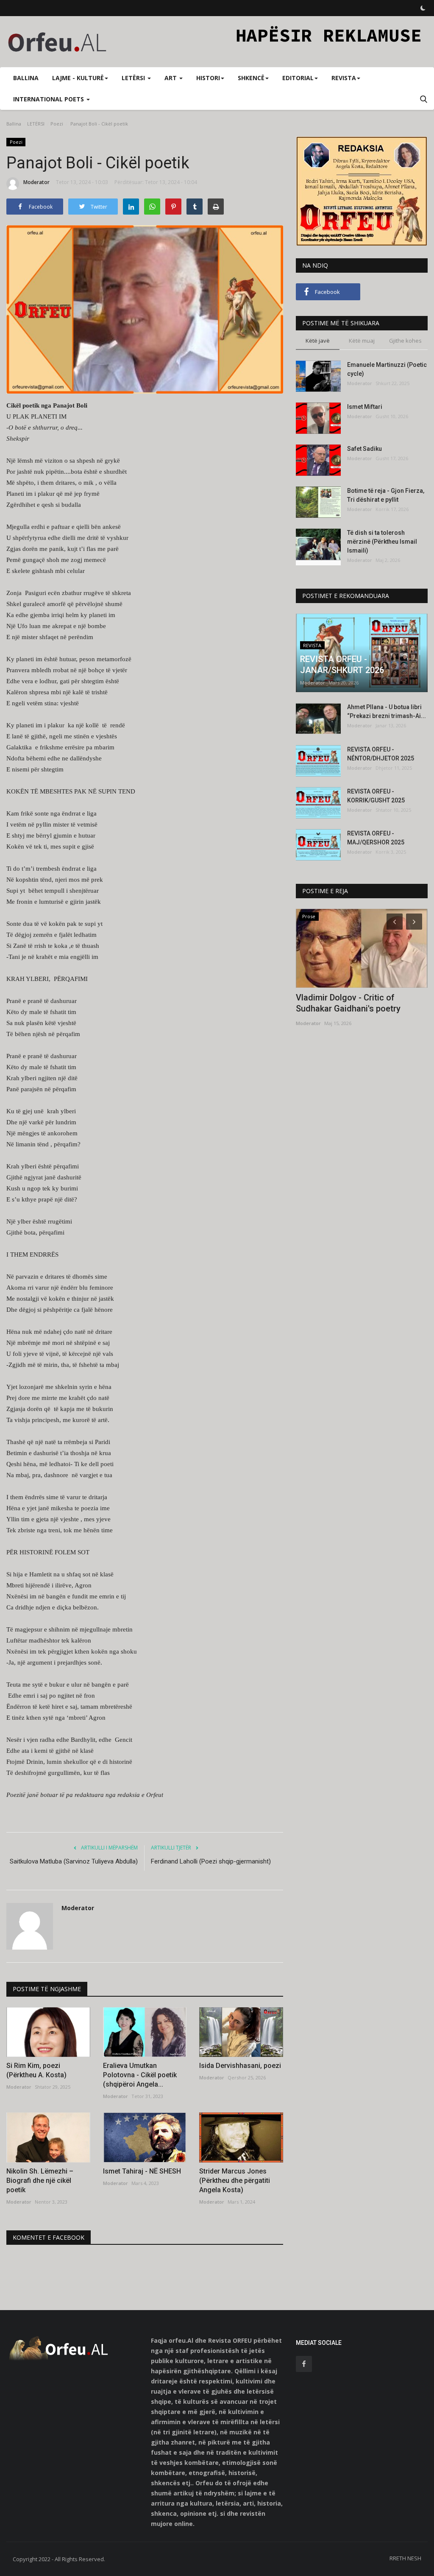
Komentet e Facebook (49, 2237)
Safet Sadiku (364, 449)
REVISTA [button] (344, 78)
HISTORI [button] (208, 78)
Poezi (57, 124)
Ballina (26, 78)
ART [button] (171, 78)
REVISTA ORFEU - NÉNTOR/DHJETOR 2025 (381, 754)
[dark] (423, 8)
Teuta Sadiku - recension (344, 997)
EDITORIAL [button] (298, 78)
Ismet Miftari (365, 407)
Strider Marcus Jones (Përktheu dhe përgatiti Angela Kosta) (235, 2181)
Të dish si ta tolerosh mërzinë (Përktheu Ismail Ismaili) (382, 542)
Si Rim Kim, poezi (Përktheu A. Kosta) (36, 2070)
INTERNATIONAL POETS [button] (49, 99)
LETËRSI (36, 124)
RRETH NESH (405, 2558)
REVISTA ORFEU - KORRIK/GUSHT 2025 (376, 796)
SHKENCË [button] (251, 78)
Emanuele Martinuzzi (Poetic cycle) (387, 369)
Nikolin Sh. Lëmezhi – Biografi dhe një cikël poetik (40, 2181)
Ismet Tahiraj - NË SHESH (142, 2171)
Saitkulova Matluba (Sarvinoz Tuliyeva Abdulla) (74, 1861)
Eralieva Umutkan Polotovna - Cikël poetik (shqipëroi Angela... (140, 2075)
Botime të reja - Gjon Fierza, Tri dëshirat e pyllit (386, 495)
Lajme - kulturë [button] (78, 78)
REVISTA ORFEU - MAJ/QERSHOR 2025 (376, 838)
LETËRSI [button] (134, 78)
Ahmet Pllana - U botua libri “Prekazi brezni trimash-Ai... (387, 711)
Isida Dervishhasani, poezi (240, 2066)
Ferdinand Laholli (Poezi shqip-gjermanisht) (211, 1861)
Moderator (36, 182)
